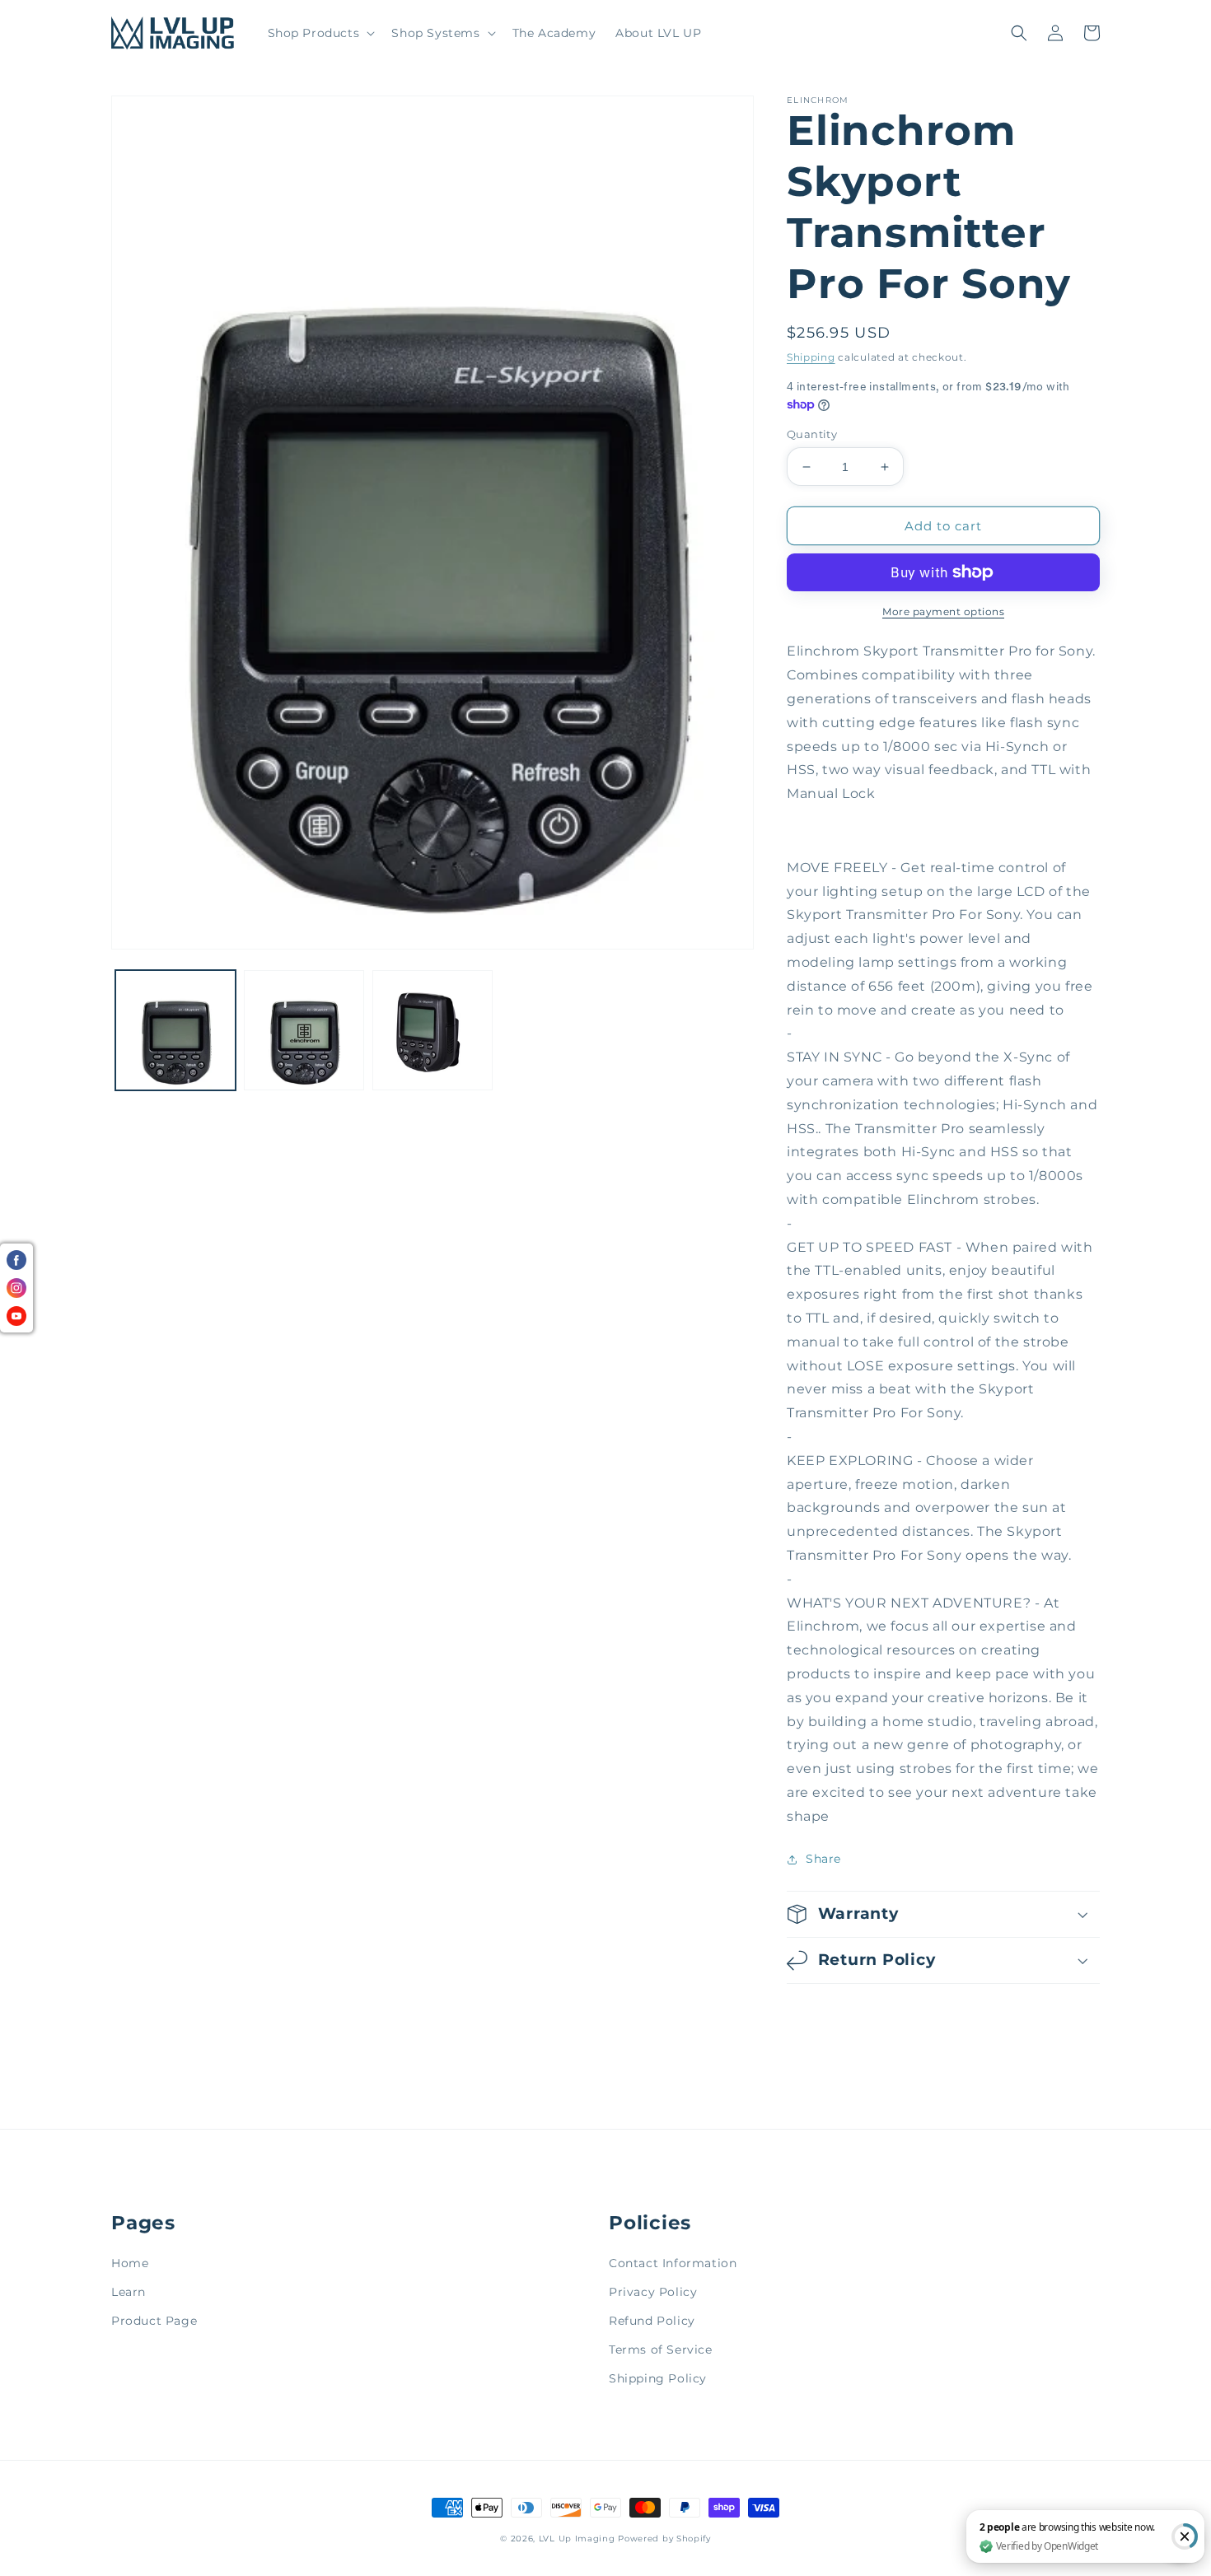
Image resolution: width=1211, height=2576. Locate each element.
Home (130, 2263)
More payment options (943, 611)
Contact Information (673, 2263)
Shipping (811, 357)
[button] (320, 33)
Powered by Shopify (664, 2539)
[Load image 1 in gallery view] (175, 1030)
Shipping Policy (658, 2378)
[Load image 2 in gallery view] (304, 1030)
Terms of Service (661, 2350)
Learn (129, 2292)
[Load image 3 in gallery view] (432, 1030)
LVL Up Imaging (577, 2539)
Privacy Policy (653, 2292)
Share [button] (823, 1859)
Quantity (812, 434)
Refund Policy (652, 2321)
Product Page (154, 2321)
